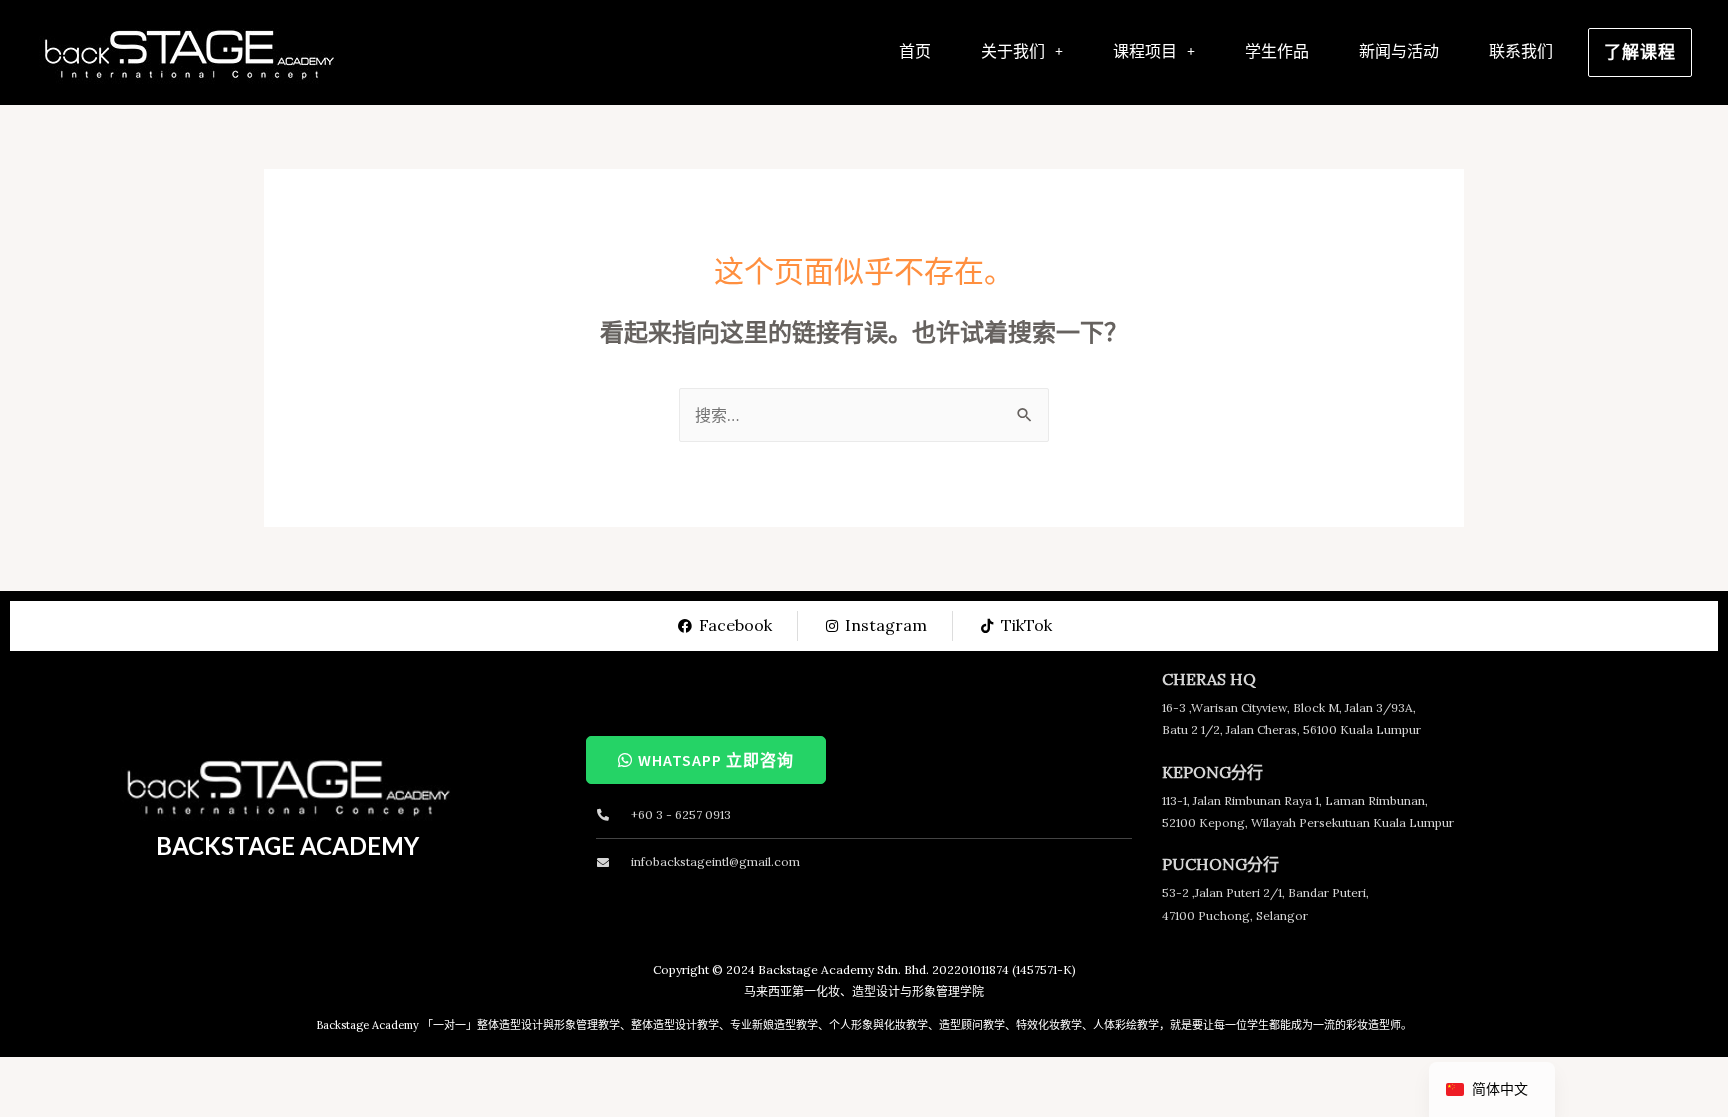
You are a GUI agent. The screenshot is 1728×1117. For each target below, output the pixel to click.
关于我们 (1013, 51)
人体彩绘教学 (1126, 1025)
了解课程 (1640, 52)
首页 (915, 51)
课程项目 (1145, 51)
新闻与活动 (1399, 51)
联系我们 (1521, 51)
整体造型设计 (510, 1025)
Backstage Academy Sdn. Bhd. (843, 969)
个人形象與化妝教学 (878, 1025)
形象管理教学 (587, 1025)
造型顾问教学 (972, 1025)
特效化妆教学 (1049, 1025)
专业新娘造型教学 (774, 1025)
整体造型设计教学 (675, 1025)
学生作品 (1277, 51)
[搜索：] (864, 415)
